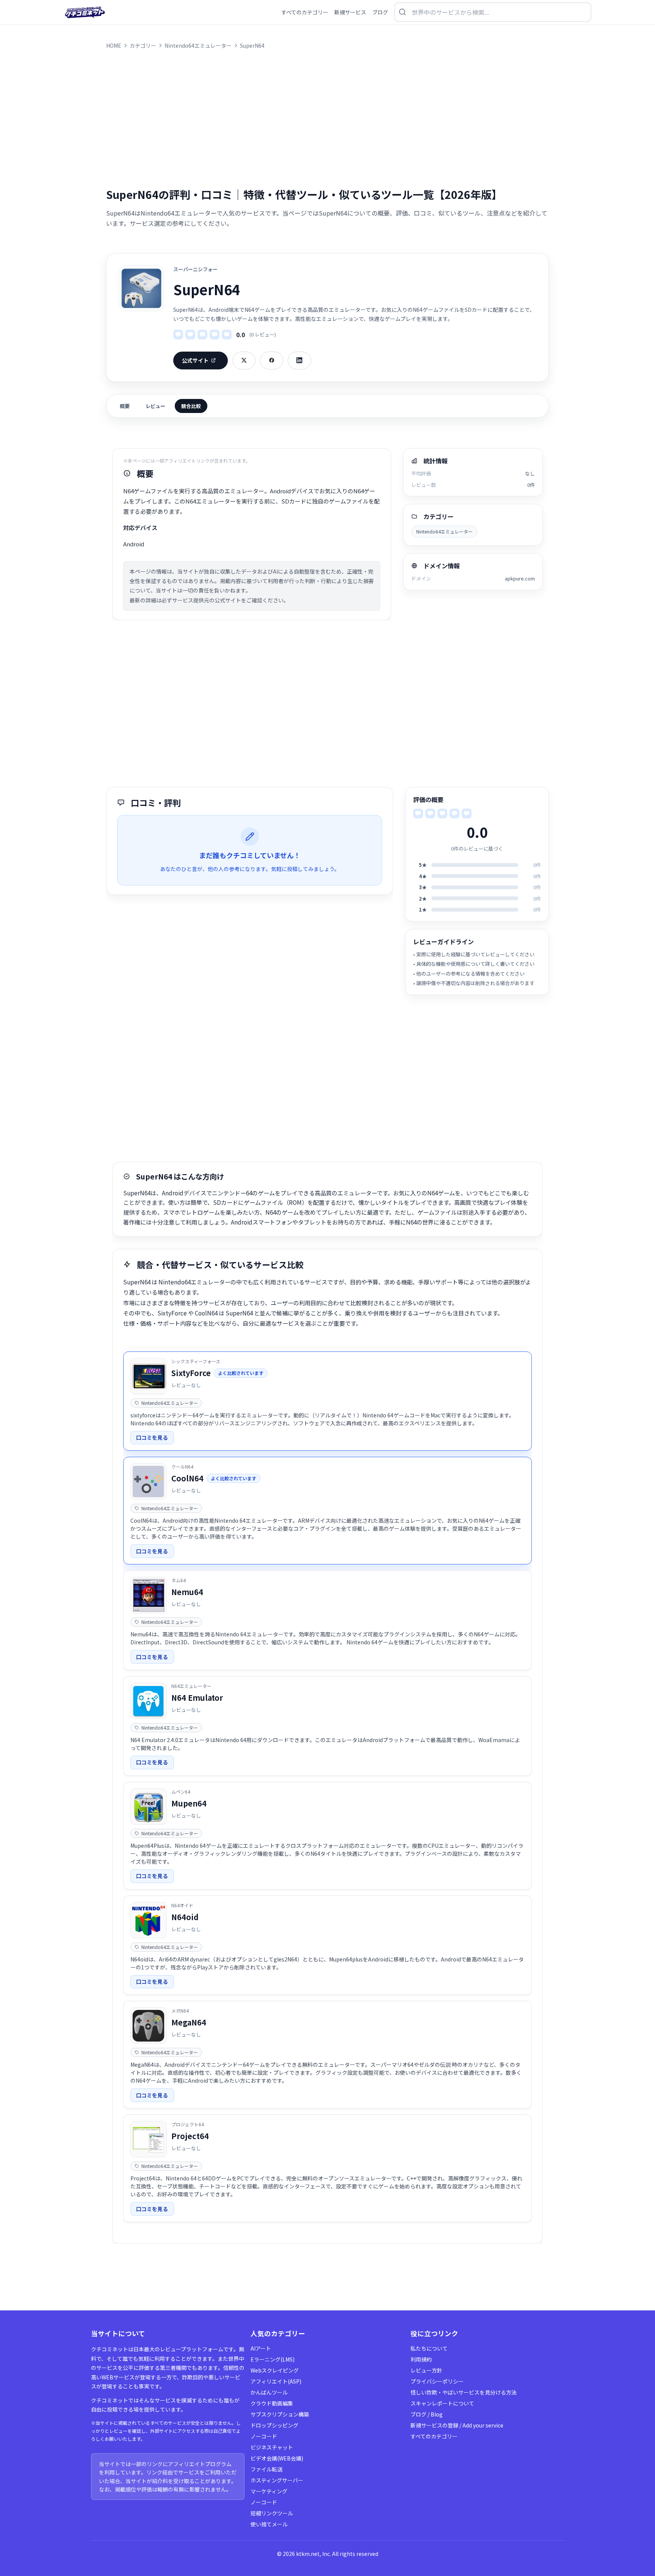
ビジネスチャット (272, 2447)
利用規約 (421, 2359)
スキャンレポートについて (442, 2403)
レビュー (155, 406)
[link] (327, 1401)
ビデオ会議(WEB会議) (277, 2458)
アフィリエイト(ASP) (276, 2381)
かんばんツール (269, 2392)
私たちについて (429, 2348)
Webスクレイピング (275, 2370)
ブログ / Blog (427, 2414)
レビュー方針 (426, 2370)
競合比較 (191, 406)
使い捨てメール (269, 2524)
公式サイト (195, 360)
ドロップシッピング (274, 2425)
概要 (125, 406)
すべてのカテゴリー (434, 2436)
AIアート (261, 2348)
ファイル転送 (266, 2469)
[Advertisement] (327, 118)
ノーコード (264, 2436)
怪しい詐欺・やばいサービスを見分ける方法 (464, 2392)
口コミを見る (152, 1437)
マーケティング (269, 2491)
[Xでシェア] (244, 361)
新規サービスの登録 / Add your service (457, 2425)
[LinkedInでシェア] (299, 361)
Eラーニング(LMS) (273, 2359)
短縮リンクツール (272, 2513)
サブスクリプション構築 (280, 2414)
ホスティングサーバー (277, 2480)
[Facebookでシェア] (272, 361)
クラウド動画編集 (272, 2403)
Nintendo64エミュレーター (444, 531)
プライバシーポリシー (437, 2381)
